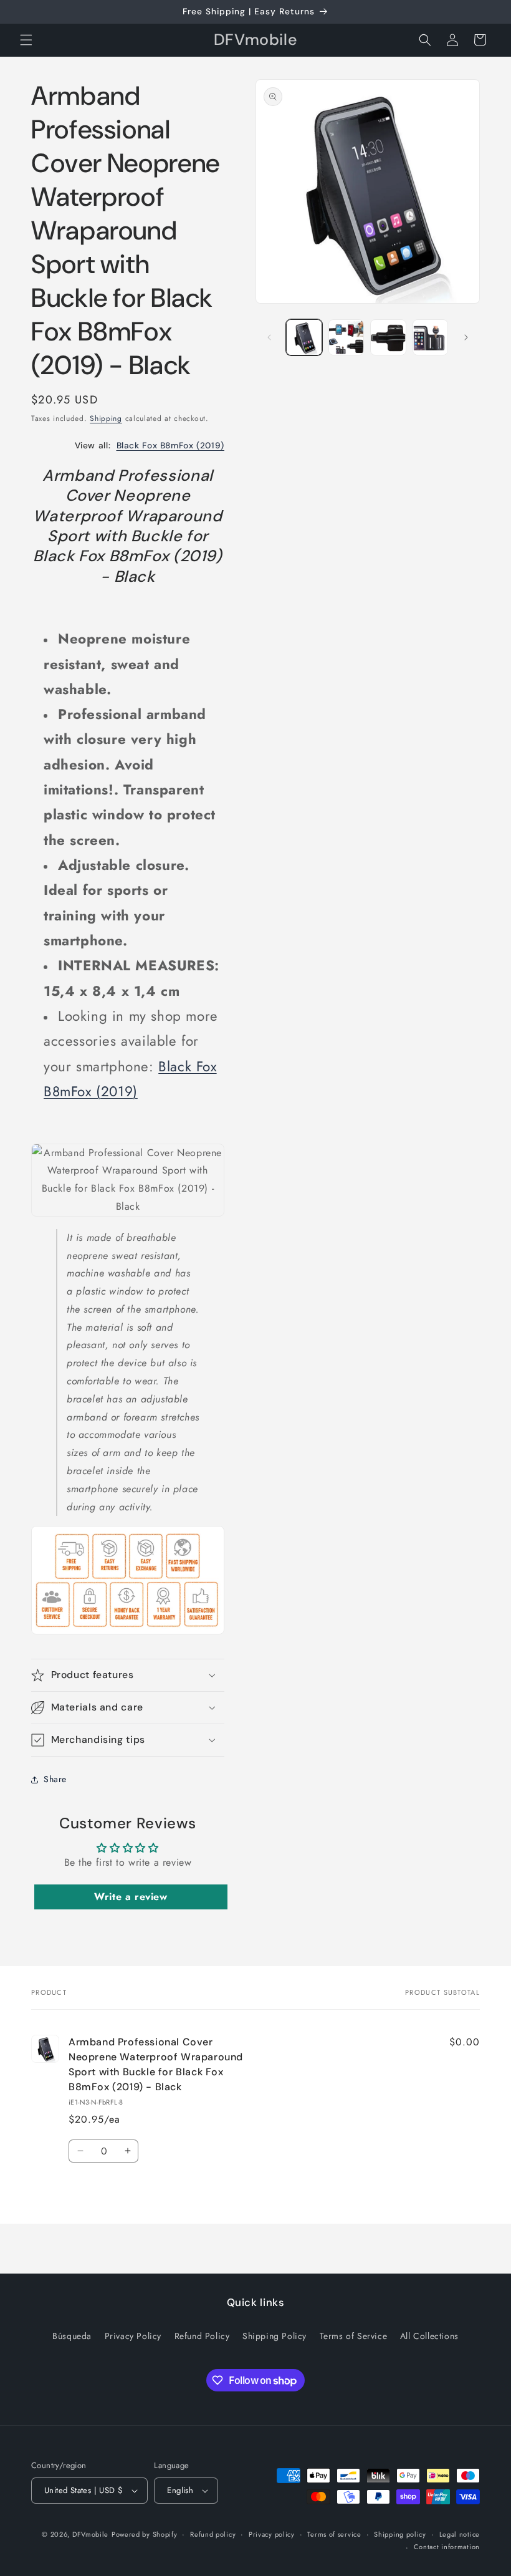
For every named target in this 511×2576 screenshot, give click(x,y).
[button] (26, 40)
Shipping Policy (275, 2336)
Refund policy (213, 2534)
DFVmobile (90, 2534)
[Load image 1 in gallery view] (304, 337)
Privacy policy (272, 2534)
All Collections (429, 2336)
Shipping (106, 418)
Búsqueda (72, 2336)
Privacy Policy (133, 2336)
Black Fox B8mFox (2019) (171, 445)
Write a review (131, 1897)
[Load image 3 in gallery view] (388, 337)
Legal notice (460, 2534)
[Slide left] (269, 337)
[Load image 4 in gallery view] (431, 337)
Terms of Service (354, 2336)
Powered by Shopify (145, 2534)
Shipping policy (400, 2534)
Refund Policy (202, 2336)
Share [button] (55, 1779)
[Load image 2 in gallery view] (346, 337)
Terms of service (334, 2534)
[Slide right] (466, 337)
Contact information (447, 2547)
